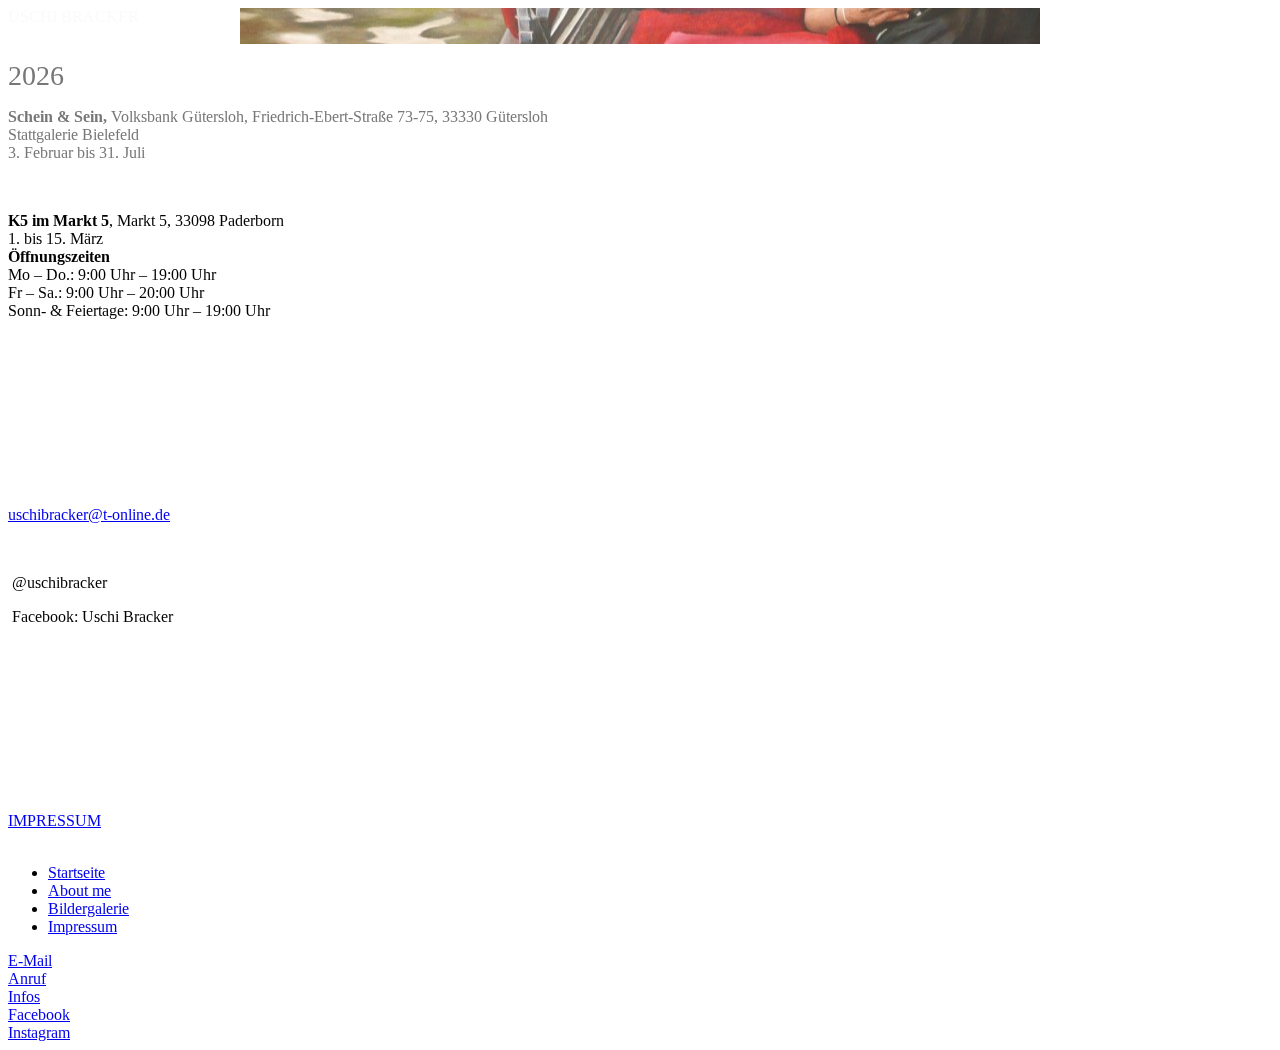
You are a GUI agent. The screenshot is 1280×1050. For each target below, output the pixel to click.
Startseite (76, 872)
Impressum (82, 926)
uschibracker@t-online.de (89, 514)
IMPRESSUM (54, 820)
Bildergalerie (88, 908)
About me (79, 890)
